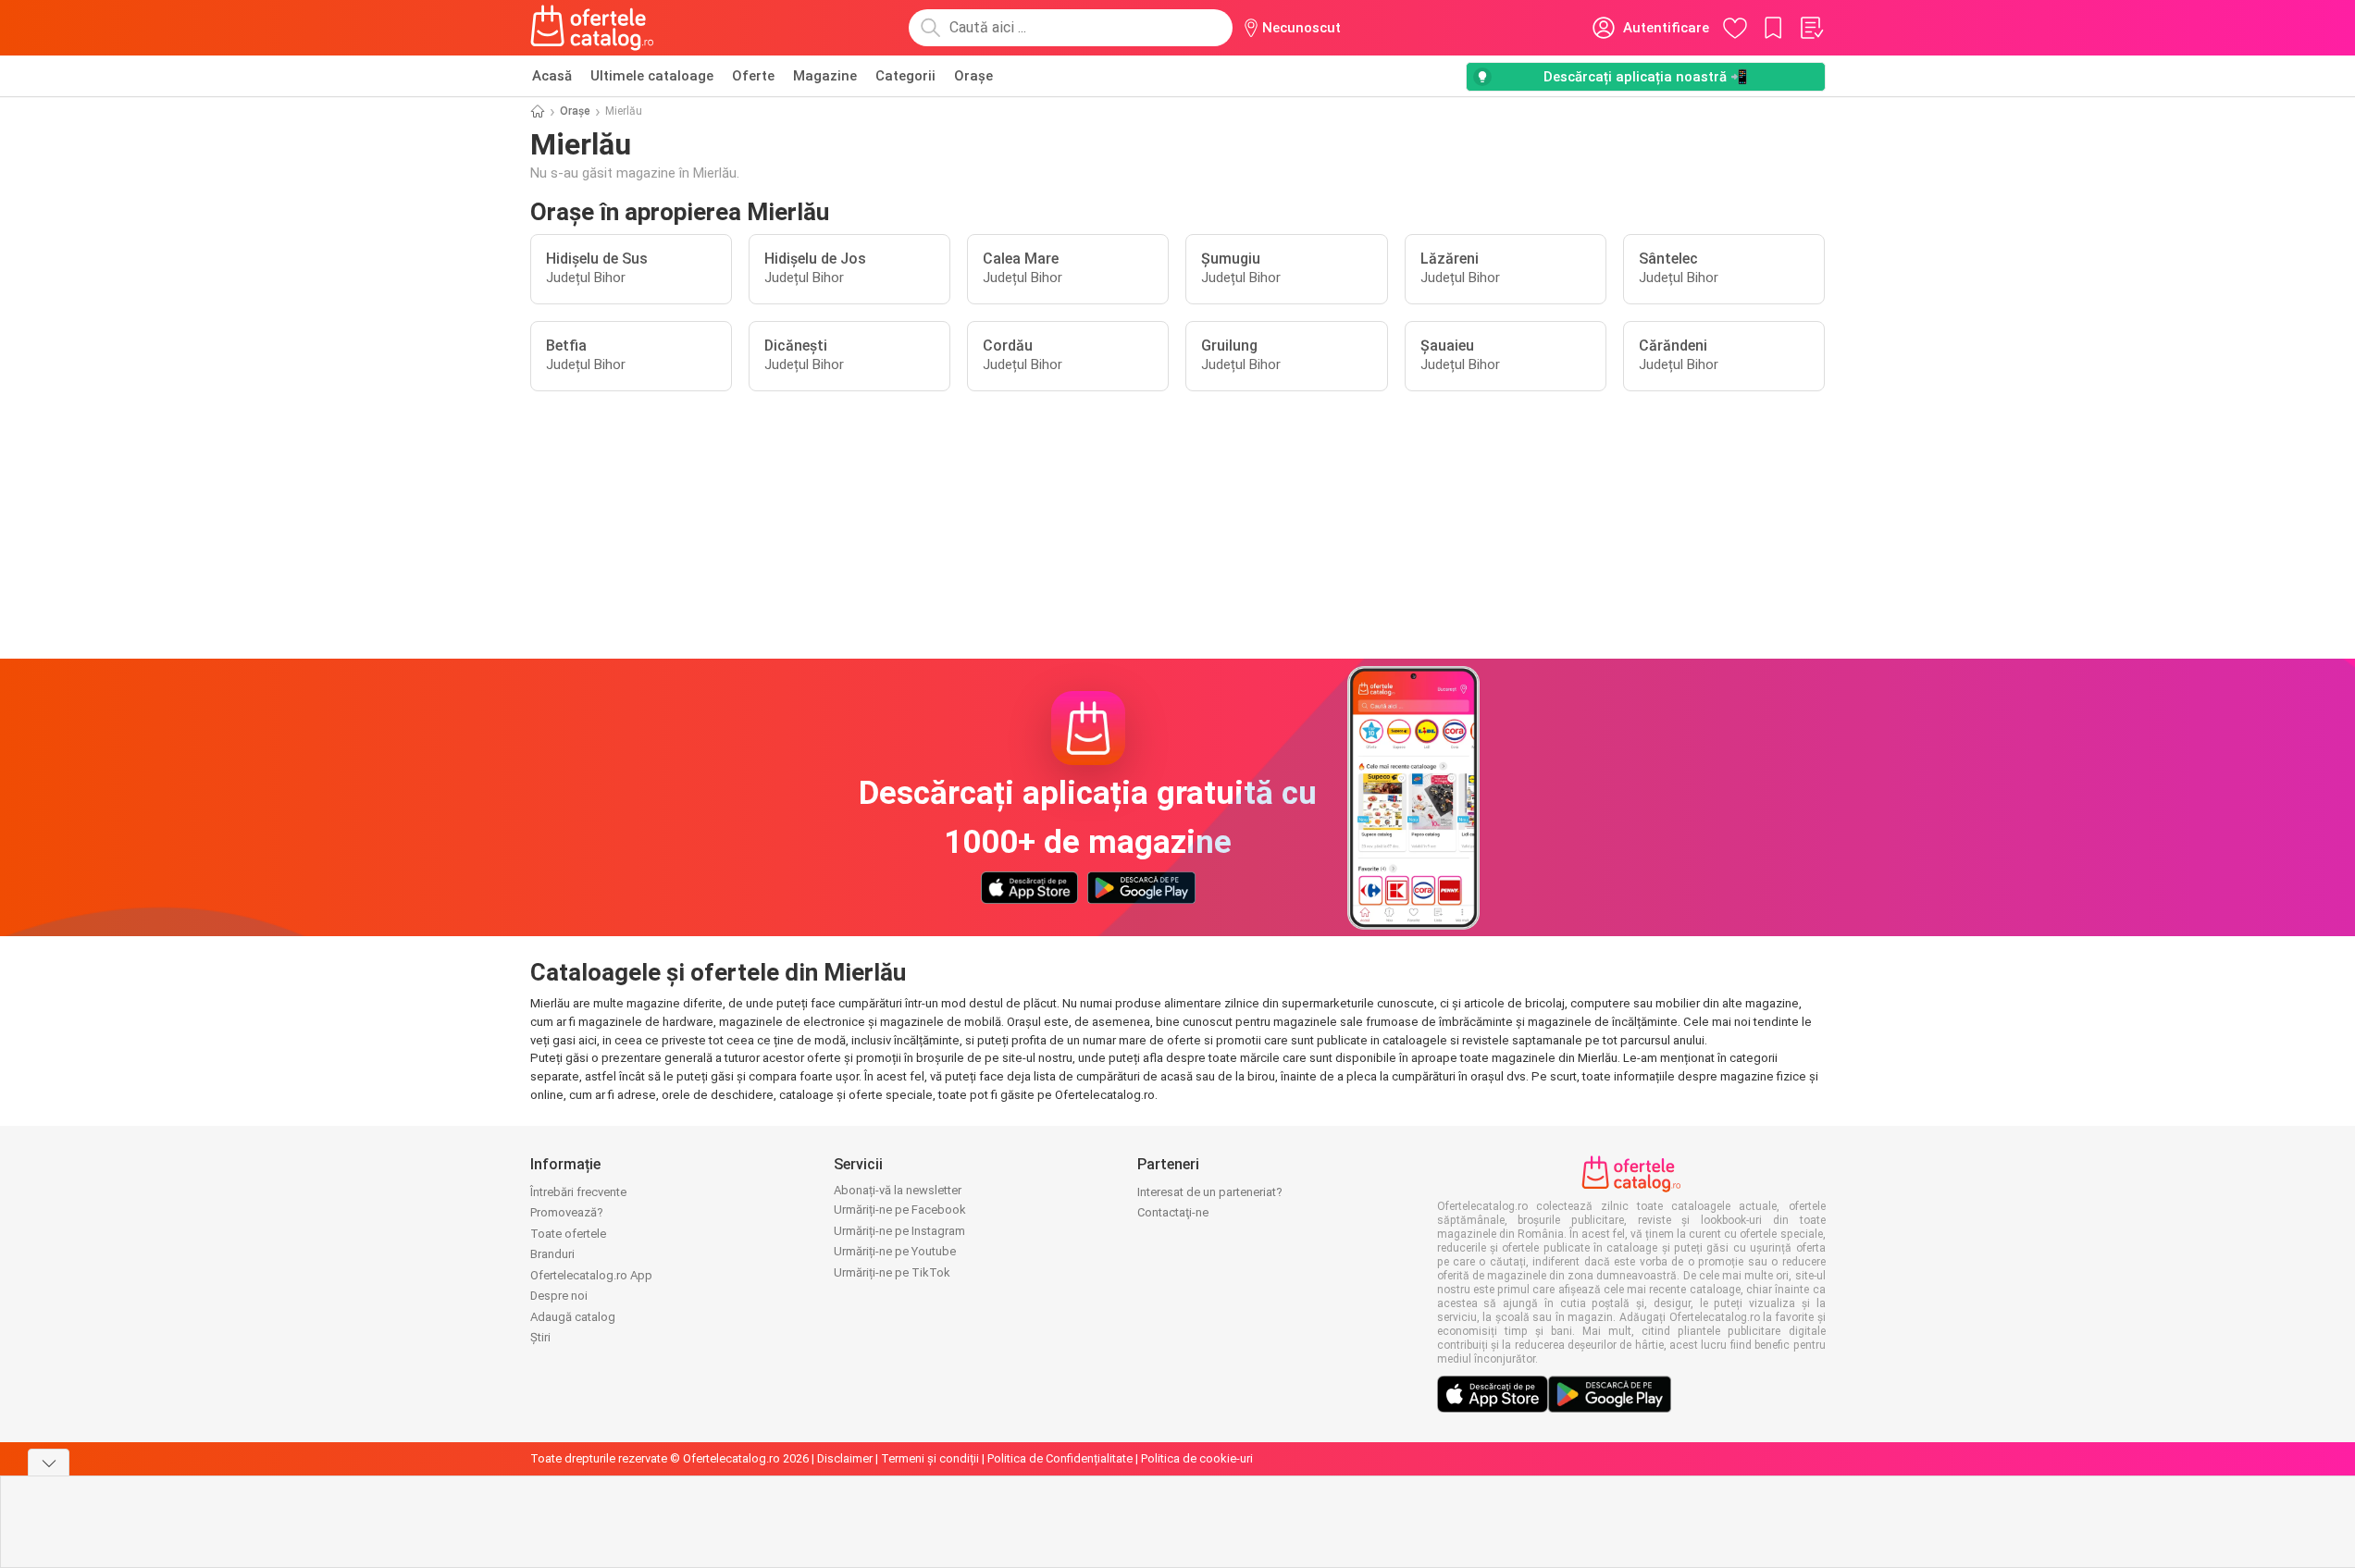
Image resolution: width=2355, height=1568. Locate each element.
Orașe (973, 76)
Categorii (905, 76)
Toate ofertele (568, 1234)
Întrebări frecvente (578, 1192)
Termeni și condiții (930, 1458)
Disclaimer (845, 1458)
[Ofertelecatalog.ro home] (593, 28)
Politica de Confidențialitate (1060, 1458)
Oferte (753, 76)
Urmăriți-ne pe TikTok (892, 1272)
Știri (540, 1337)
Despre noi (559, 1296)
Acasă (552, 76)
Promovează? (567, 1212)
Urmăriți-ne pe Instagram (899, 1231)
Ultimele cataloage (652, 76)
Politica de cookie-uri (1197, 1458)
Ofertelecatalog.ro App (591, 1275)
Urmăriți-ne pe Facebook (900, 1210)
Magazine (825, 76)
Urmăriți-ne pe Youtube (895, 1251)
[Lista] (1811, 28)
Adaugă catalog (573, 1317)
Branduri (552, 1254)
